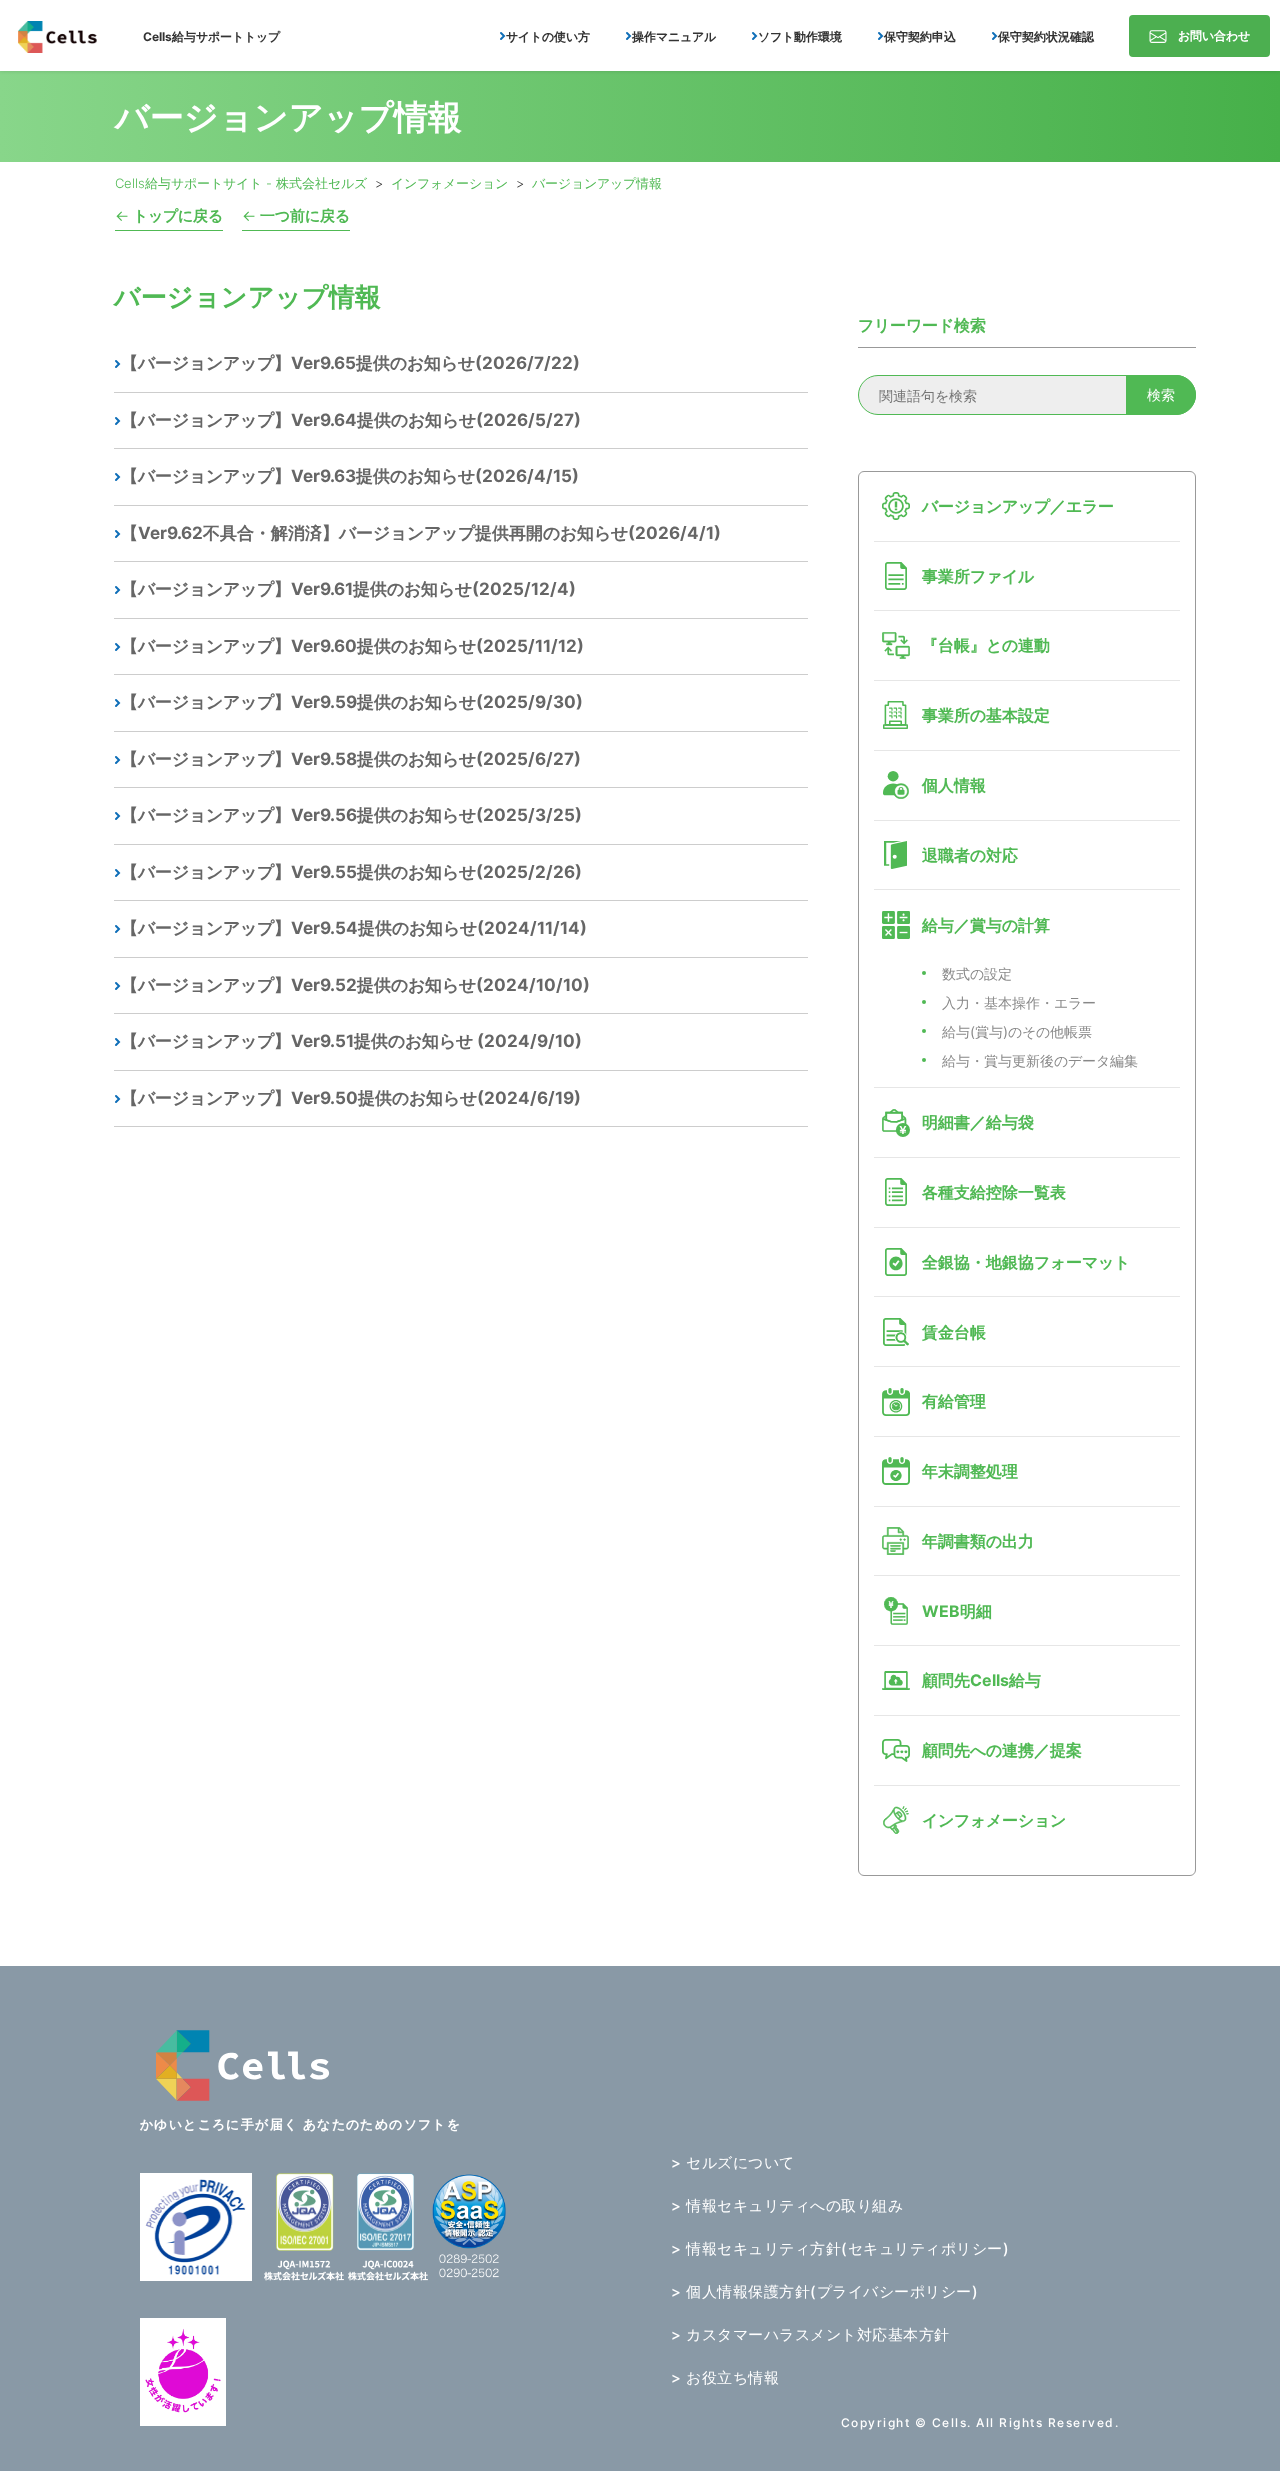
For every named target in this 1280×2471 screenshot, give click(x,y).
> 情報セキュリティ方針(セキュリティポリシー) (840, 2248)
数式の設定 (977, 973)
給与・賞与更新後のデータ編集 (1040, 1060)
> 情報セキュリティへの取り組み (787, 2205)
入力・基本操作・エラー (1019, 1002)
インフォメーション (449, 183)
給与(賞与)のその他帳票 (1017, 1031)
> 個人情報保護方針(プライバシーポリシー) (824, 2291)
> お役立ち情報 (725, 2377)
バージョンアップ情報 (597, 183)
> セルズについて (733, 2162)
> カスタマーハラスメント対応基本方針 (810, 2334)
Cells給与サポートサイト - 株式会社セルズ (241, 183)
